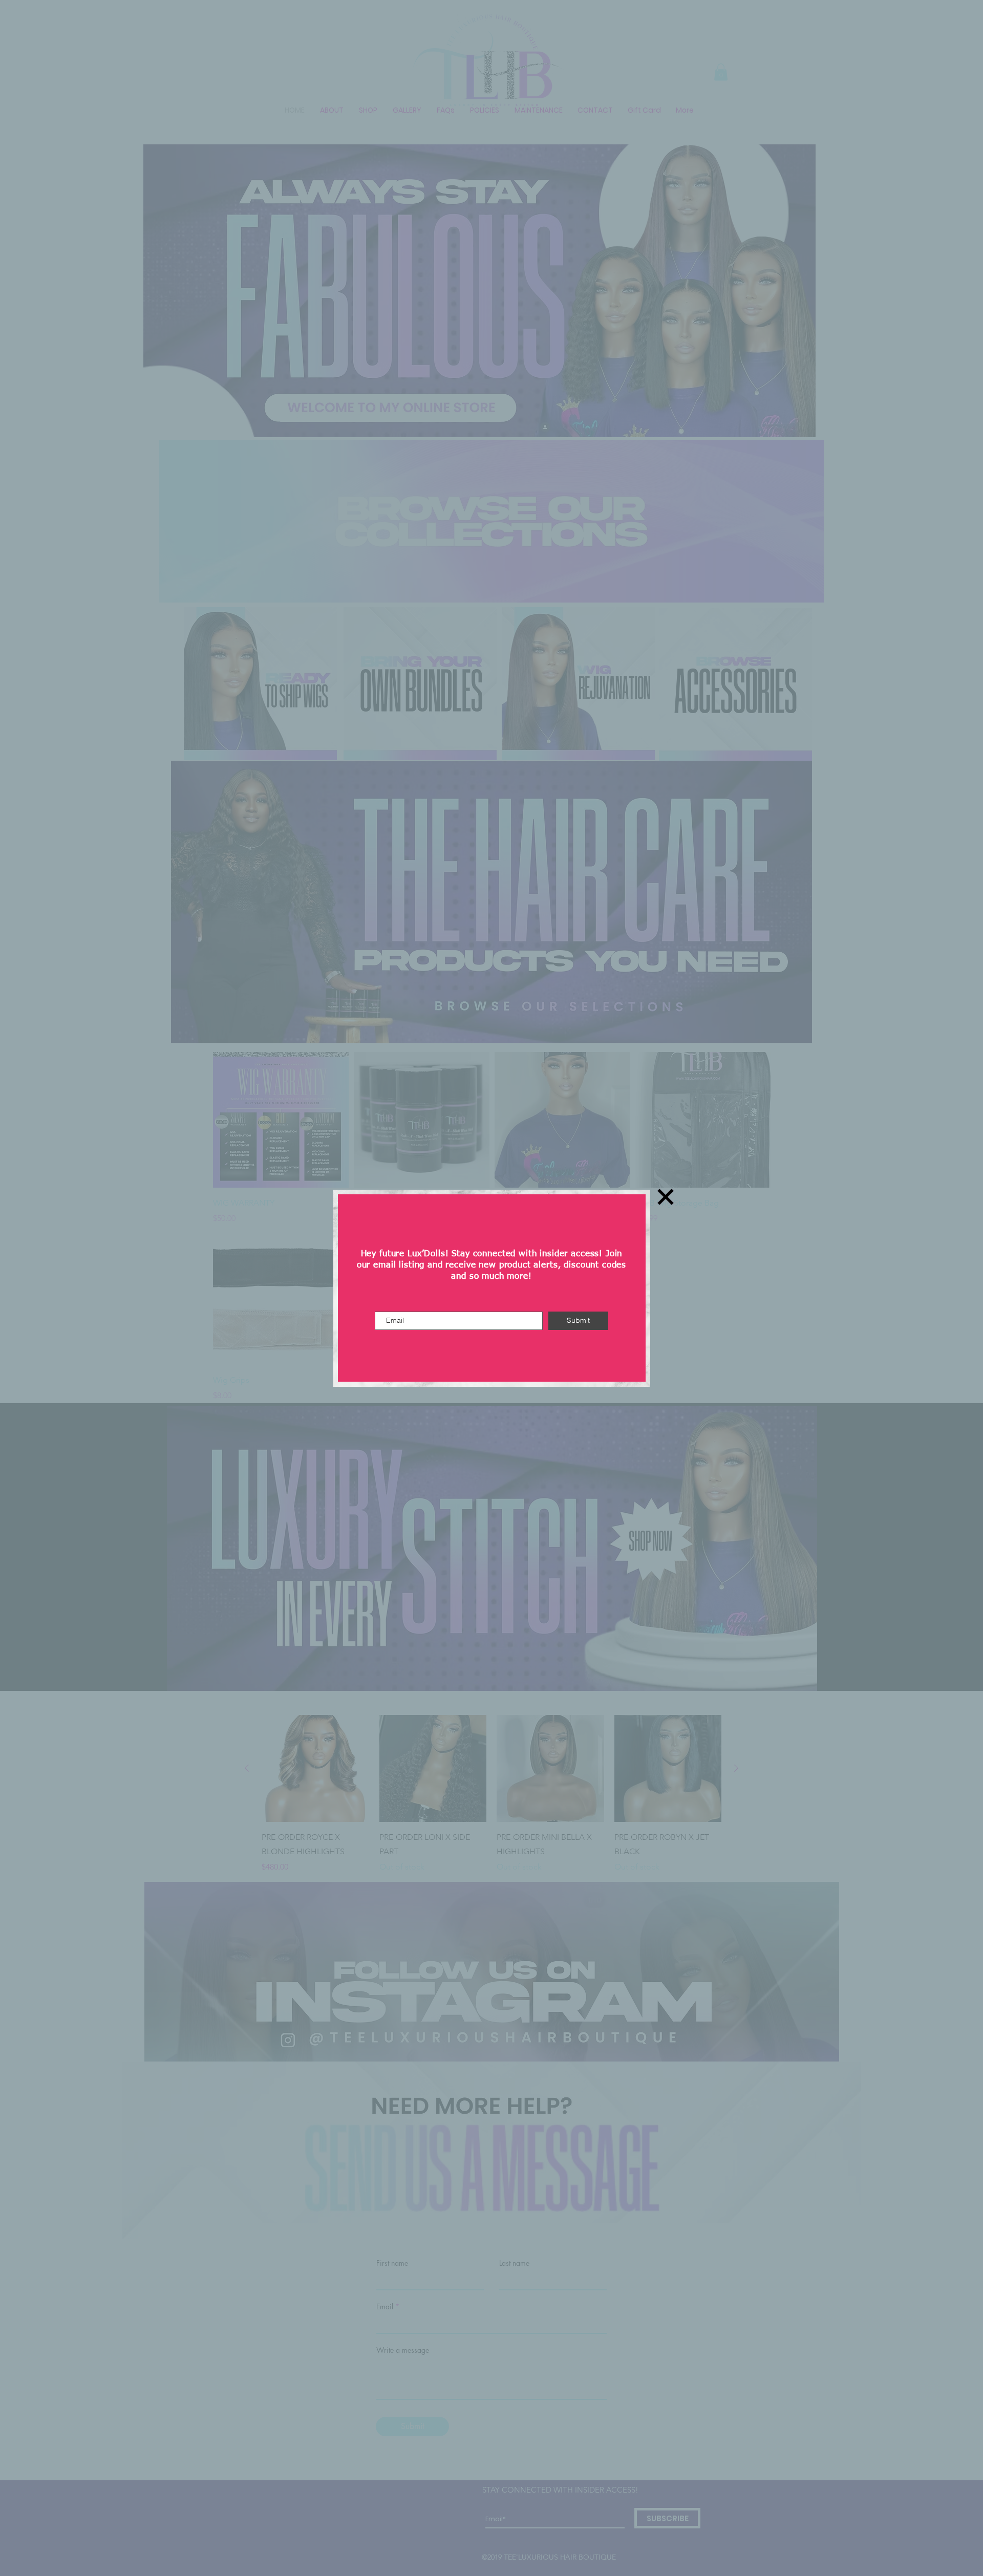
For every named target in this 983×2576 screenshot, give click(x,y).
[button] (666, 1197)
